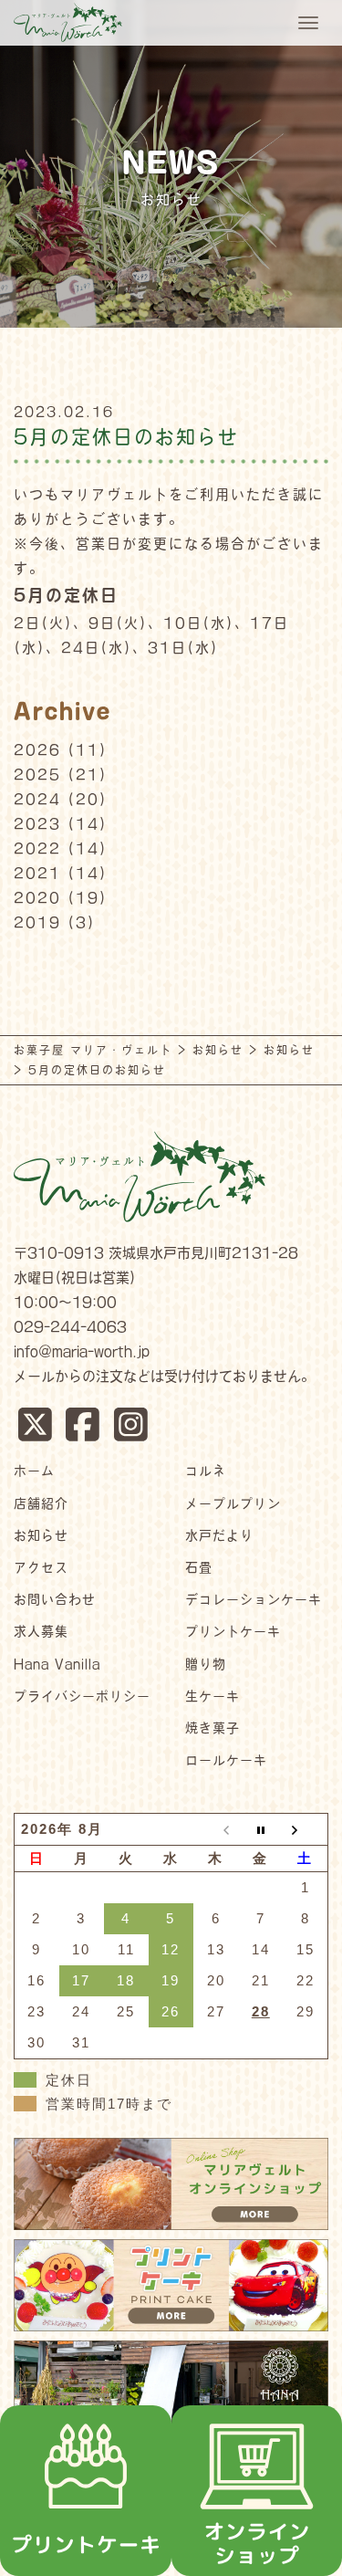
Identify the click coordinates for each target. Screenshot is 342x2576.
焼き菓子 (212, 1728)
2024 (37, 799)
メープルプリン (233, 1503)
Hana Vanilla (57, 1664)
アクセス (41, 1567)
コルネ (206, 1471)
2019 (37, 922)
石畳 (199, 1567)
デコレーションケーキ (254, 1599)
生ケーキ (212, 1696)
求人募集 (41, 1631)
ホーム (34, 1471)
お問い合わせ (55, 1599)
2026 (37, 750)
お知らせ (41, 1535)
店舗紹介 (41, 1503)
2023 (37, 824)
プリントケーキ (233, 1631)
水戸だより (219, 1535)
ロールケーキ (226, 1760)
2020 (37, 898)
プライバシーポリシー (82, 1696)
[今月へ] (260, 1830)
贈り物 (206, 1664)
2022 (37, 848)
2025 (37, 775)
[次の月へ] (305, 1830)
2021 (37, 873)
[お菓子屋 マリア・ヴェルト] (66, 20)
